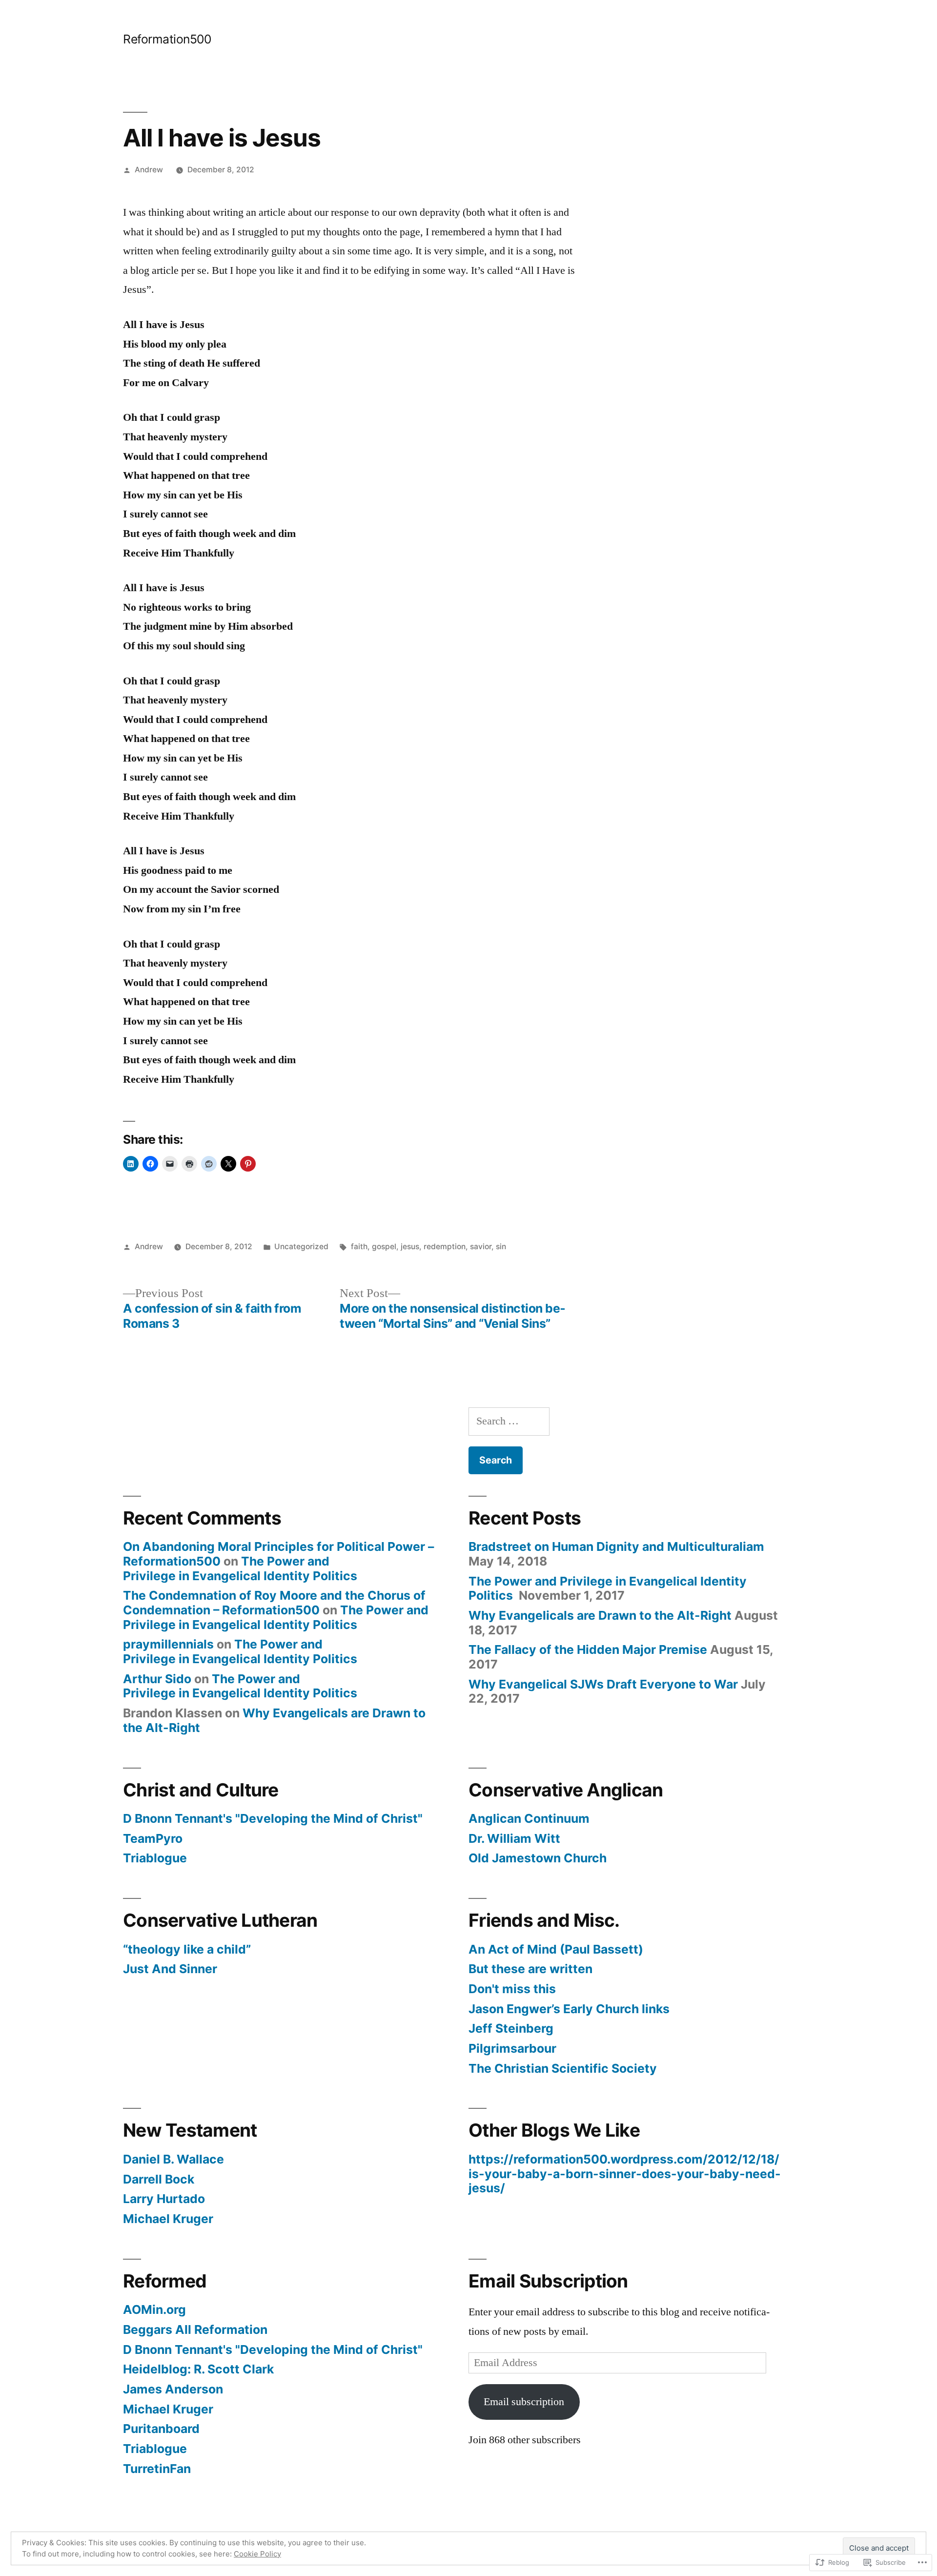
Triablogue (155, 1858)
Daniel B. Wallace (173, 2159)
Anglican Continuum (529, 1818)
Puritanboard (161, 2429)
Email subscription (524, 2402)
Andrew (149, 170)
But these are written (530, 1969)
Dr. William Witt (514, 1838)
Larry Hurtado (164, 2199)
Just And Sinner (170, 1969)
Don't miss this (512, 1989)
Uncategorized (301, 1247)
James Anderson (173, 2389)
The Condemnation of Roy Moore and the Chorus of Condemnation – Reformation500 (274, 1603)
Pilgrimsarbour (512, 2048)
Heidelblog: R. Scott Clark (198, 2369)
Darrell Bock (159, 2179)
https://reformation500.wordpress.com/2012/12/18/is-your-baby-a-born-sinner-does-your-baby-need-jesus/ (625, 2174)
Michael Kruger (168, 2219)
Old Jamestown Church (538, 1858)
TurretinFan (157, 2469)
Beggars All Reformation (195, 2329)
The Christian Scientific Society (563, 2068)
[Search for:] (509, 1421)
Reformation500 (167, 39)
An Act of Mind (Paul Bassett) (556, 1949)
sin (501, 1247)
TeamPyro (153, 1838)
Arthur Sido (157, 1679)
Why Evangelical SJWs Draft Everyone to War (603, 1684)
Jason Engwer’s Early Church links (569, 2009)
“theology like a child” (187, 1949)
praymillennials (168, 1644)
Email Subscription (548, 2281)
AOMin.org (154, 2309)
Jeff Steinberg (511, 2028)
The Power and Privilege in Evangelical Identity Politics (242, 1568)
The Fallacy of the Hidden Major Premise (588, 1649)
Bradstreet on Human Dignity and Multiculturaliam (616, 1546)
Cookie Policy (257, 2554)
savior (481, 1247)
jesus (410, 1247)
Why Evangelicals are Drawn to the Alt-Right (274, 1720)
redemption (445, 1247)
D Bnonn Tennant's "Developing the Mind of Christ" (273, 1818)
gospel (384, 1247)
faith (359, 1247)
